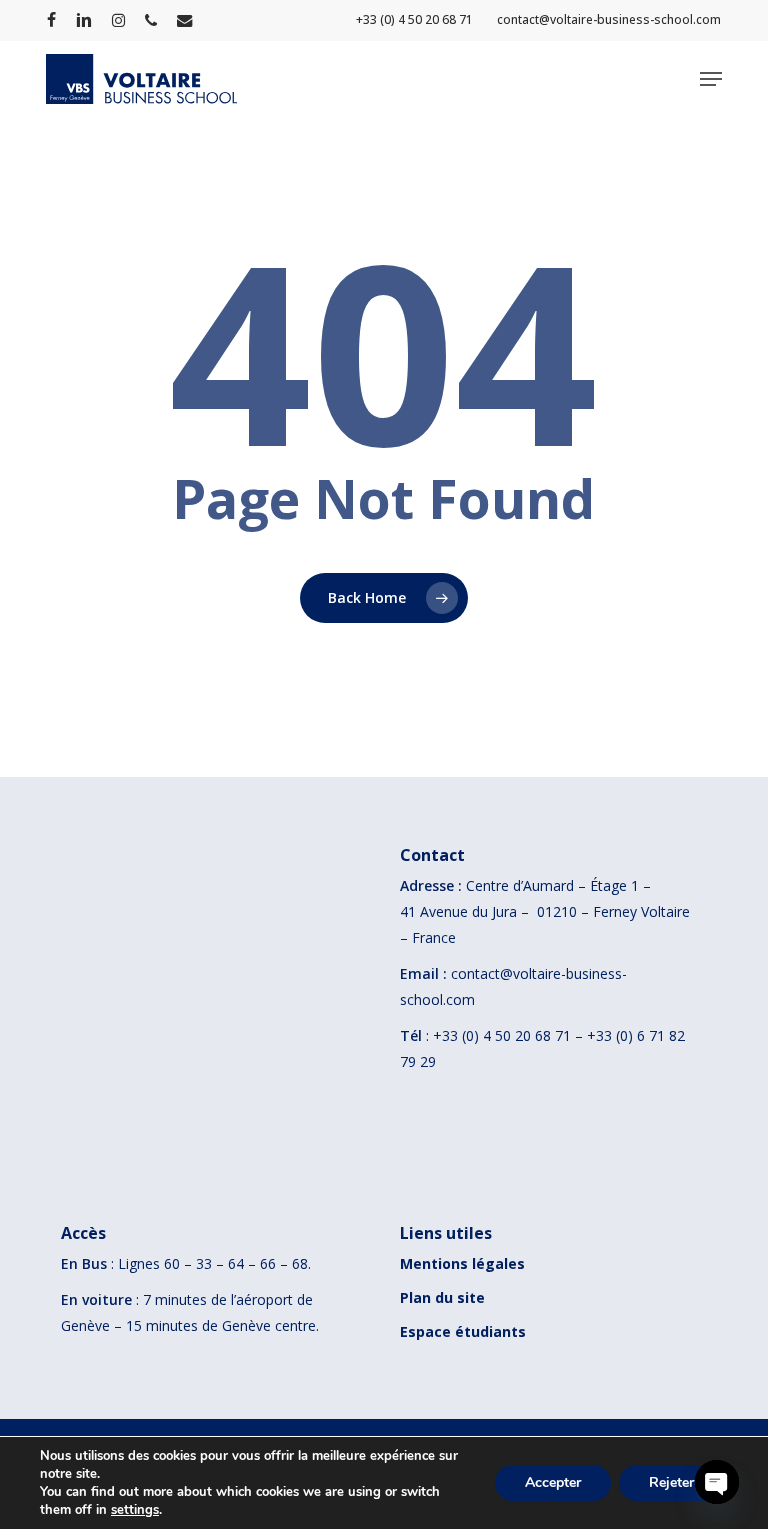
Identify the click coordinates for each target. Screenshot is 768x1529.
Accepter (553, 1482)
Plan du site (442, 1297)
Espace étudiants (463, 1331)
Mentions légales (462, 1263)
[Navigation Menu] (711, 79)
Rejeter (671, 1482)
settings (135, 1510)
